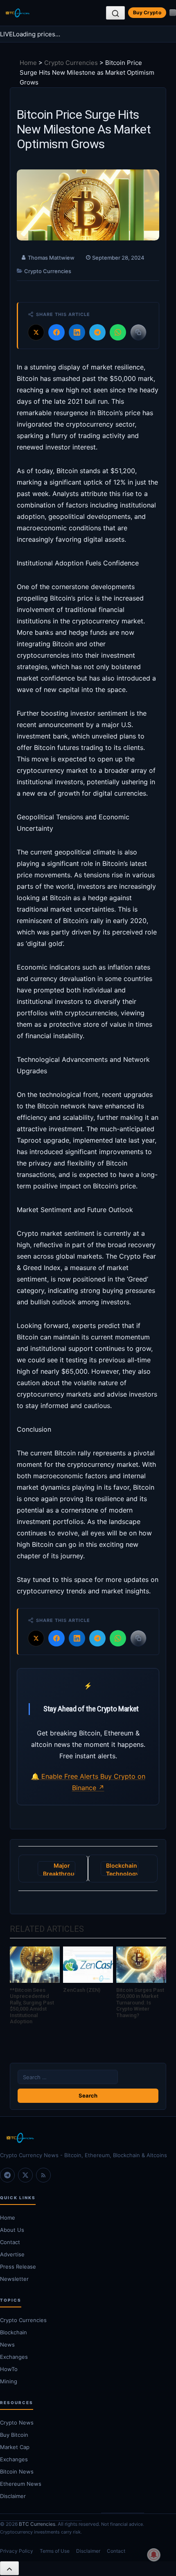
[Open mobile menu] (173, 13)
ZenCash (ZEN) (82, 1990)
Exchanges (14, 2357)
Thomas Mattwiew (51, 258)
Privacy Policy (17, 2551)
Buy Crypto (147, 12)
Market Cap (15, 2447)
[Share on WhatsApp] (118, 332)
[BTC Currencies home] (88, 2138)
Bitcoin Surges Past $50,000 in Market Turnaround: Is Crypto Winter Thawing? (140, 2003)
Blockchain (14, 2332)
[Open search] (115, 13)
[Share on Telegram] (97, 332)
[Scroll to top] (9, 2568)
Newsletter (14, 2279)
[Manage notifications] (154, 2555)
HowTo (9, 2369)
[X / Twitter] (25, 2175)
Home (28, 63)
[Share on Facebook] (56, 332)
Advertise (12, 2254)
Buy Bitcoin (14, 2435)
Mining (9, 2381)
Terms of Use (55, 2551)
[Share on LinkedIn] (77, 332)
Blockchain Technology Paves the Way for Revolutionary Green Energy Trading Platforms (122, 1869)
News (7, 2345)
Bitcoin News (17, 2471)
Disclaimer (13, 2496)
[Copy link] (138, 332)
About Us (12, 2230)
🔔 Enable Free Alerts (66, 1776)
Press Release (18, 2267)
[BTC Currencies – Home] (17, 13)
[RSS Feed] (43, 2175)
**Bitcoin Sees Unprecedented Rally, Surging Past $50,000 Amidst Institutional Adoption (32, 2006)
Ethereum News (21, 2484)
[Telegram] (7, 2175)
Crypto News (17, 2423)
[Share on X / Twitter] (36, 332)
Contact (10, 2242)
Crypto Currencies (71, 63)
